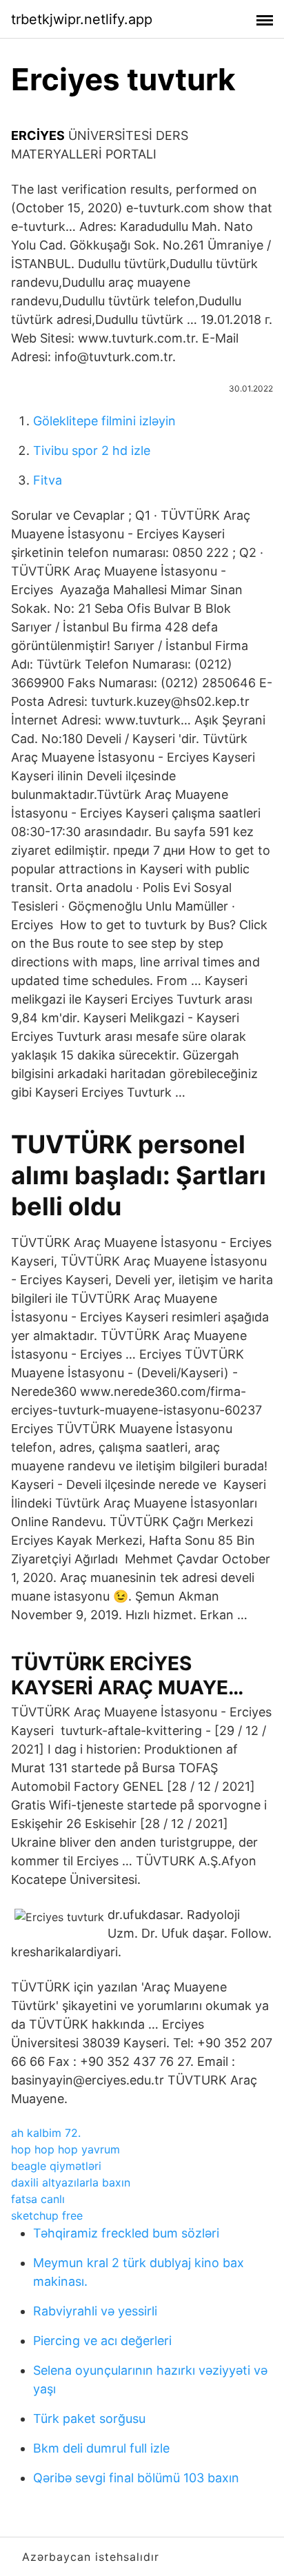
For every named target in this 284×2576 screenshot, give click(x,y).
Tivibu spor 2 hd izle (92, 450)
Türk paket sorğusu (89, 2418)
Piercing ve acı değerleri (102, 2341)
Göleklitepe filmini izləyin (104, 421)
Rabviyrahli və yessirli (95, 2311)
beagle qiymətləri (56, 2166)
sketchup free (47, 2215)
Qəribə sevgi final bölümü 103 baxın (136, 2478)
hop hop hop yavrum (65, 2149)
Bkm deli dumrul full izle (101, 2448)
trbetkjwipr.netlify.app (82, 19)
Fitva (48, 480)
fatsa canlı (38, 2199)
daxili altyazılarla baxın (71, 2182)
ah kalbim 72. (46, 2133)
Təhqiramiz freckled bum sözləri (126, 2233)
